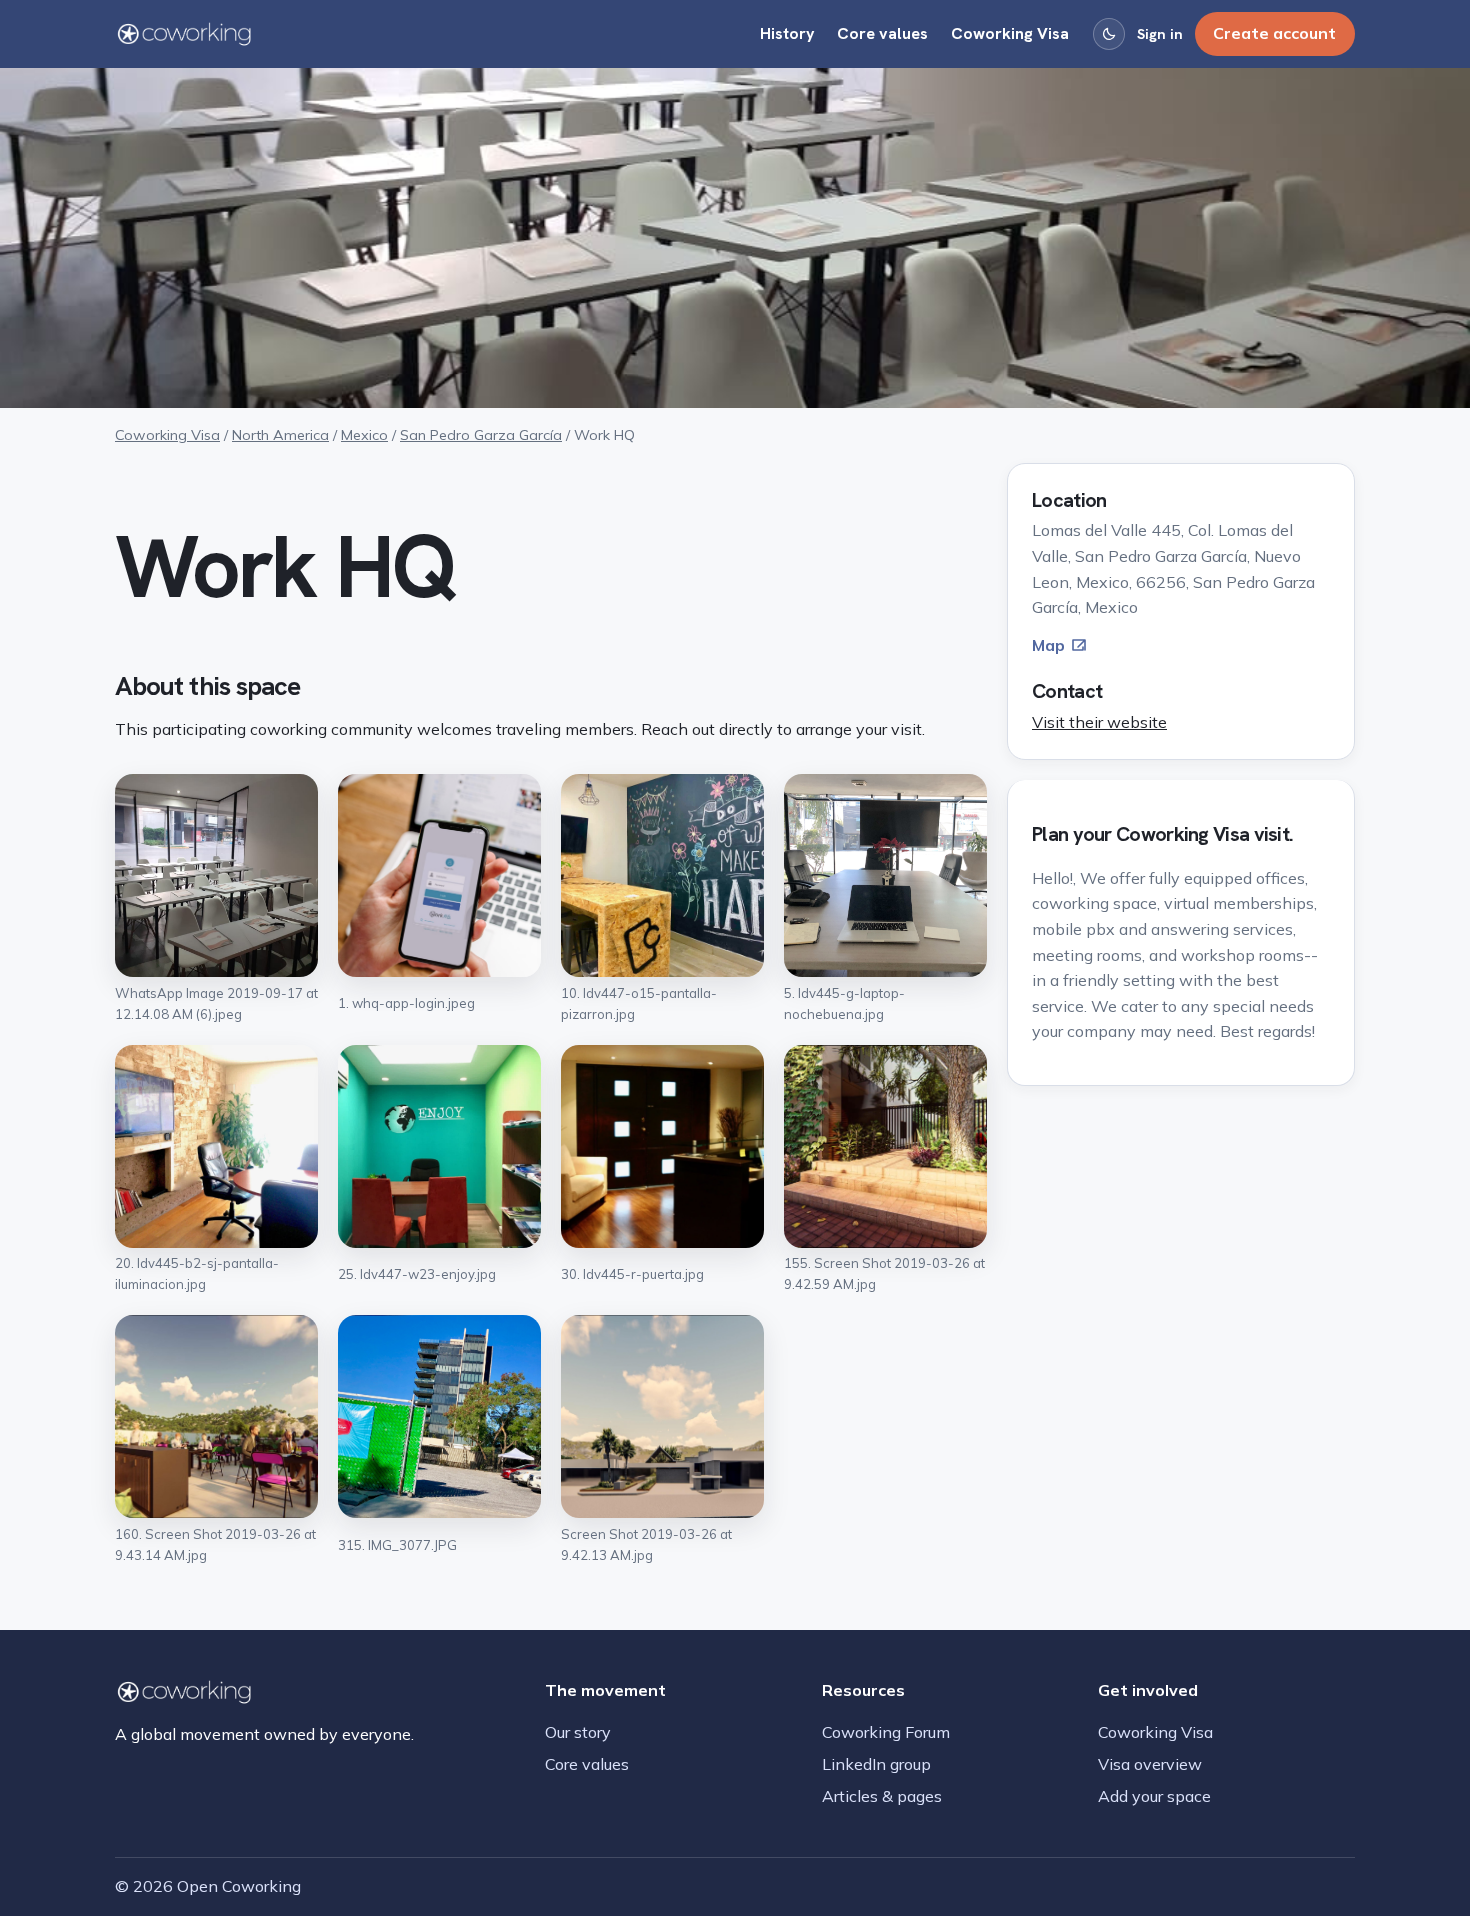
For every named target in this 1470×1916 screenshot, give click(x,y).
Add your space (1154, 1796)
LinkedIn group (876, 1764)
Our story (578, 1732)
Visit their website (1099, 722)
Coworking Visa (1010, 33)
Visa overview (1150, 1764)
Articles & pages (882, 1796)
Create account (1274, 33)
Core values (882, 33)
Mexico (364, 435)
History (787, 33)
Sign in (1160, 34)
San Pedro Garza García (481, 435)
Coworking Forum (886, 1732)
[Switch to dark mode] (1109, 34)
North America (280, 435)
